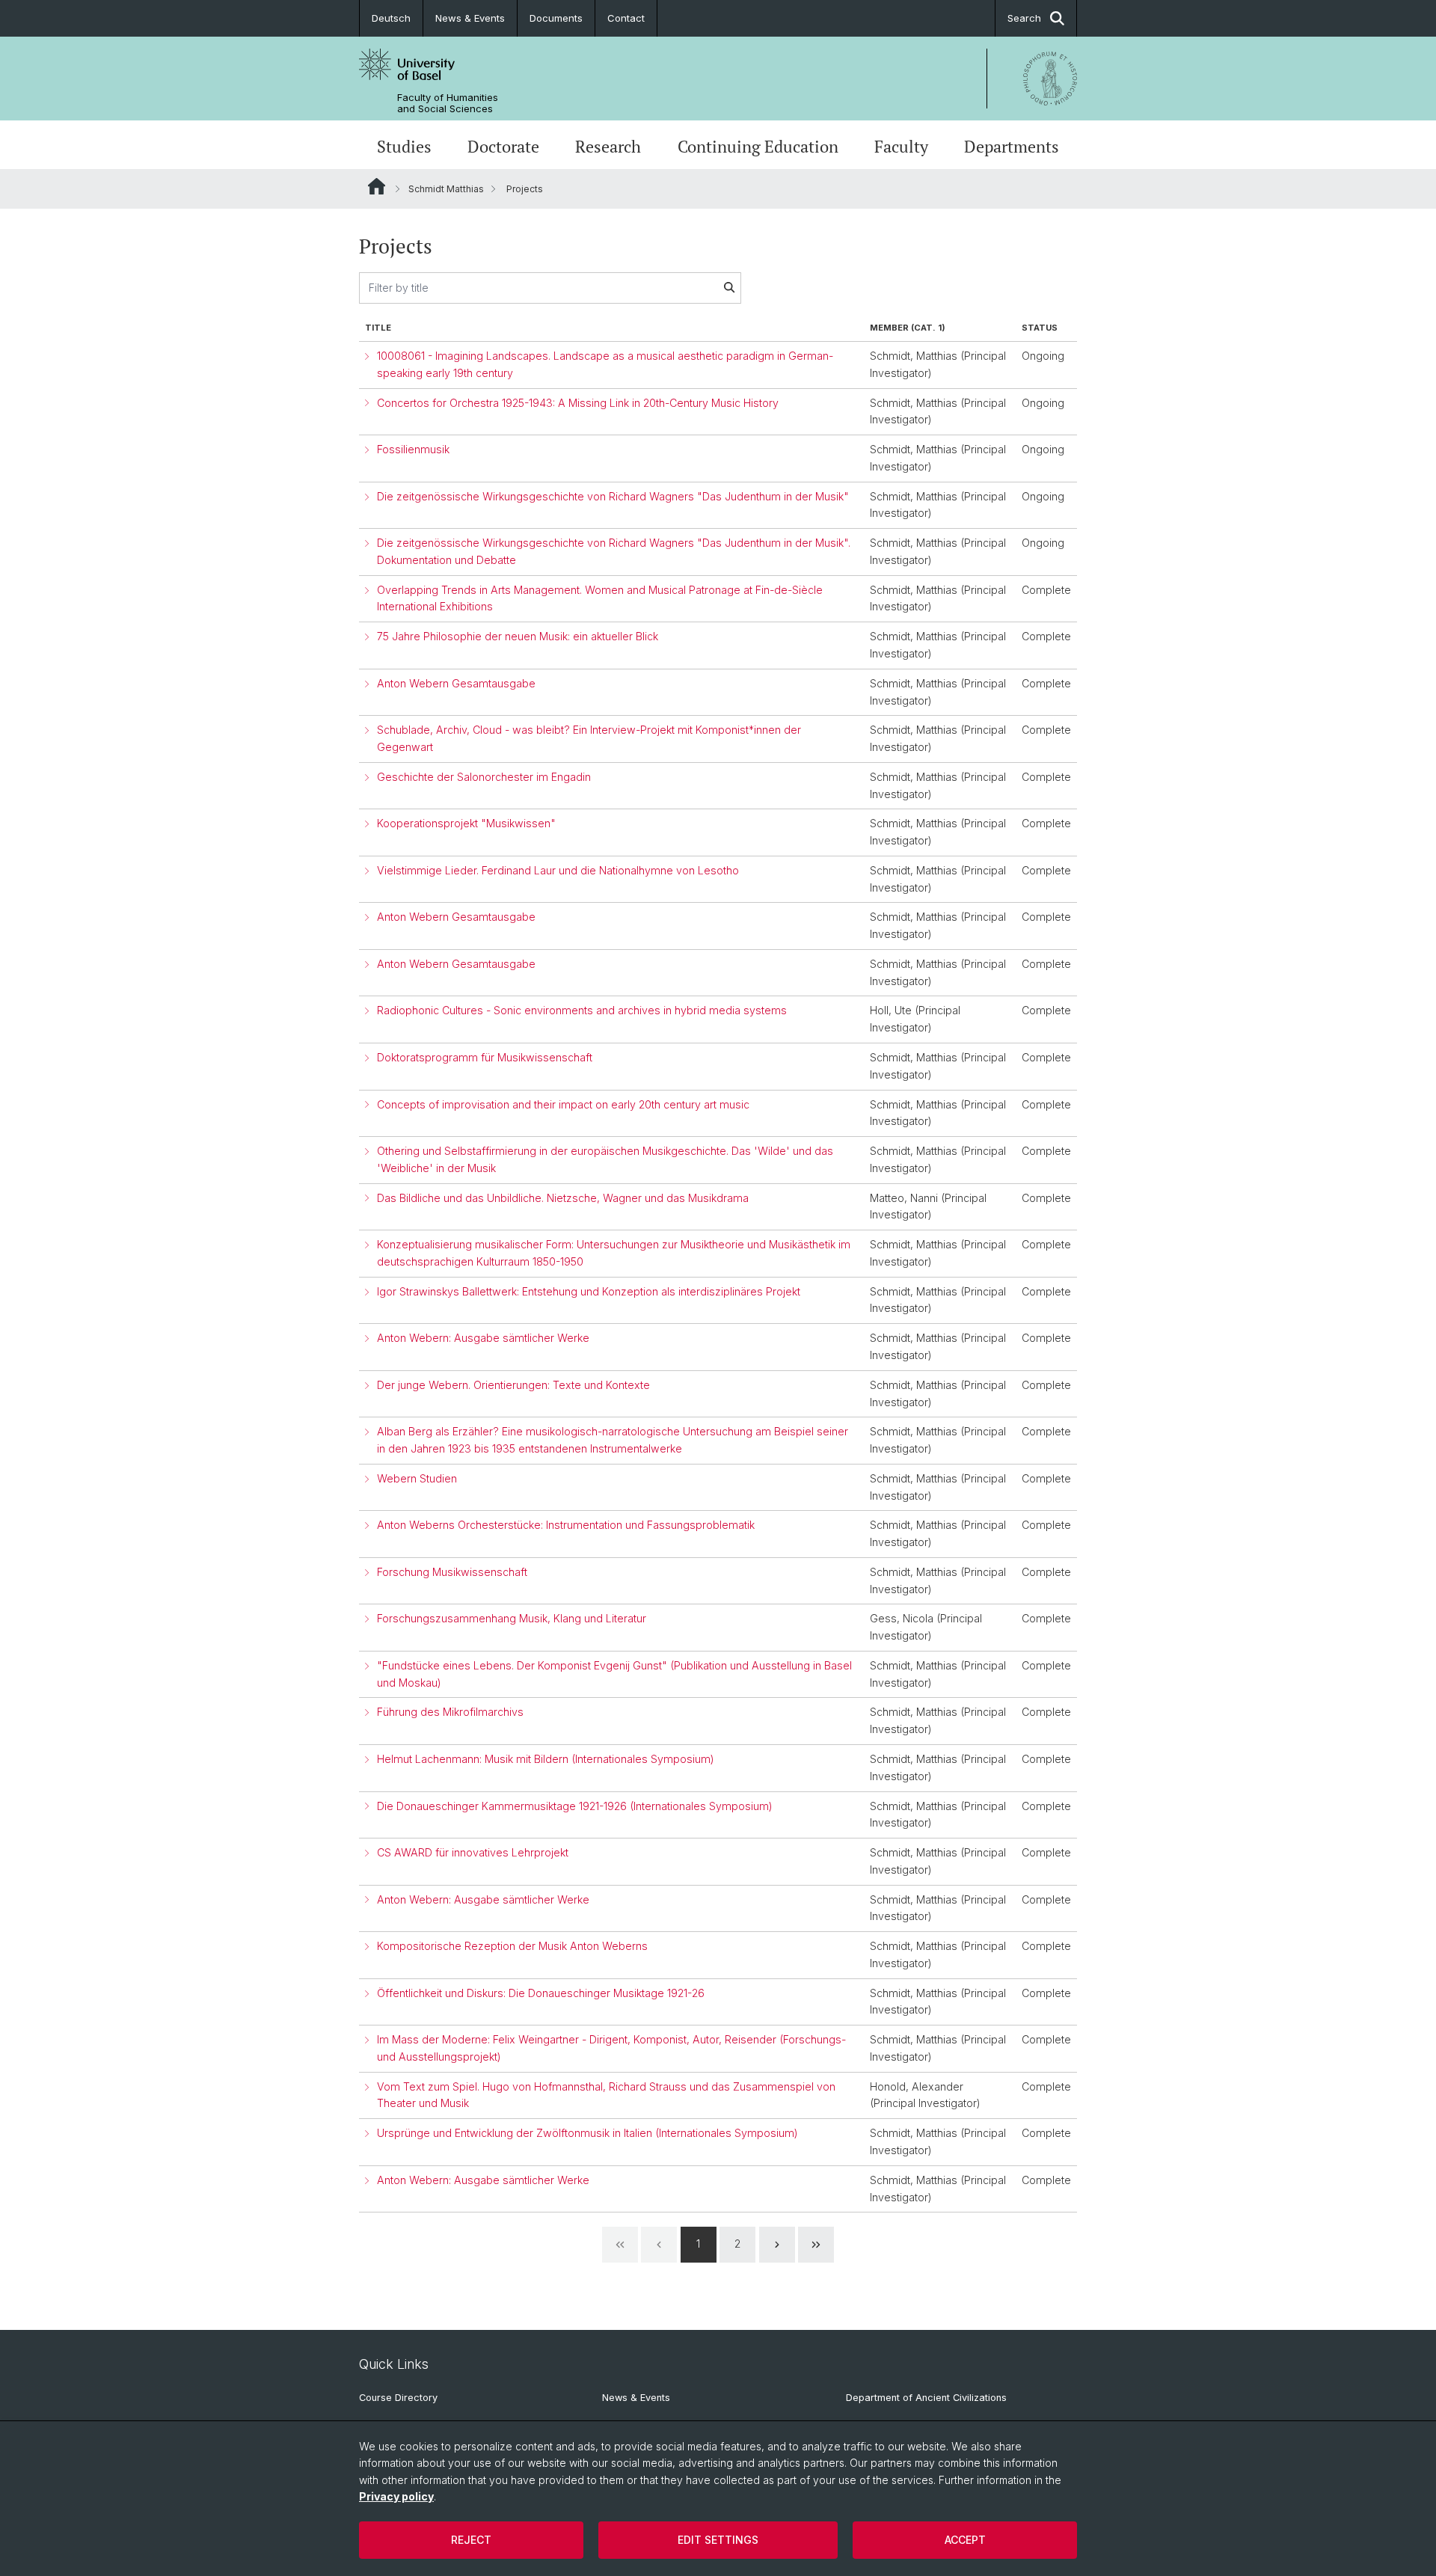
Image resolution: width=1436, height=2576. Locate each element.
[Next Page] (777, 2245)
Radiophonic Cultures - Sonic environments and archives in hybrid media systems (582, 1010)
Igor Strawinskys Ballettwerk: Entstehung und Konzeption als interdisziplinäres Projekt (589, 1291)
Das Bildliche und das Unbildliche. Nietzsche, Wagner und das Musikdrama (563, 1198)
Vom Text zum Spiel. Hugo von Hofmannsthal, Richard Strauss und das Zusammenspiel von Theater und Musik (606, 2095)
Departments (1012, 147)
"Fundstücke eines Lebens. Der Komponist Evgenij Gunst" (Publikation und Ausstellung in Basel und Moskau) (614, 1674)
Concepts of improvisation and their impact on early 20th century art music (563, 1104)
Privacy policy (396, 2496)
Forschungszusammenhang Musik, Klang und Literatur (512, 1618)
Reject (471, 2540)
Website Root (377, 186)
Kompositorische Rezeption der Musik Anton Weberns (512, 1946)
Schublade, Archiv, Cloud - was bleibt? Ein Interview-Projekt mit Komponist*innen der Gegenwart (589, 738)
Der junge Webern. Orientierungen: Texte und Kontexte (513, 1385)
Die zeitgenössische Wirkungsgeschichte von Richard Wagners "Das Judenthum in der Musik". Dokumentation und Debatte (614, 551)
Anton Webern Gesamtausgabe (456, 683)
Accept (965, 2540)
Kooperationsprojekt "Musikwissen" (466, 823)
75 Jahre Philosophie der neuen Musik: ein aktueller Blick (518, 636)
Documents (556, 18)
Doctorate (503, 147)
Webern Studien (417, 1478)
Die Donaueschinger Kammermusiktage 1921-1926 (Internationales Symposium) (575, 1806)
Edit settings (718, 2540)
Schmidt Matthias (446, 189)
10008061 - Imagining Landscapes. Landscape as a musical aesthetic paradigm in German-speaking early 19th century (605, 364)
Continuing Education (758, 147)
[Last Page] (816, 2245)
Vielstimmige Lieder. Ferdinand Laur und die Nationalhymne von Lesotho (558, 870)
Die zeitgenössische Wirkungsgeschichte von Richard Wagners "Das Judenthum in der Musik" (613, 496)
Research (608, 147)
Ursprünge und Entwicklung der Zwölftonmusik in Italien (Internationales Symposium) (587, 2133)
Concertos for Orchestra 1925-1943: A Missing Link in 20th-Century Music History (578, 403)
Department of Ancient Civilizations (926, 2398)
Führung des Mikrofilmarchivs (450, 1712)
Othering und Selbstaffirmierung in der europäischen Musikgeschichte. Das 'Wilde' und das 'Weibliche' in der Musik (605, 1159)
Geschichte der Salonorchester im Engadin (484, 777)
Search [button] (1024, 18)
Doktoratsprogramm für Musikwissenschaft (485, 1057)
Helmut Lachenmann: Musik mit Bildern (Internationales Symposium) (546, 1759)
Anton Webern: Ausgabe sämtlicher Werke (483, 1338)
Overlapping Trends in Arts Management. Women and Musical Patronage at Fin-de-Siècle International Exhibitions (600, 598)
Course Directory (398, 2398)
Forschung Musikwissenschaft (452, 1572)
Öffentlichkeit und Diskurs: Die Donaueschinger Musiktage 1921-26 (541, 1993)
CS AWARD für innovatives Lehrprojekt (473, 1852)
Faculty (901, 147)
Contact (626, 18)
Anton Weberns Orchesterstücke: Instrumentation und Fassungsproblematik (566, 1525)
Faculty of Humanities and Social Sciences (448, 103)
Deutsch (391, 18)
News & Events (470, 18)
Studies (404, 147)
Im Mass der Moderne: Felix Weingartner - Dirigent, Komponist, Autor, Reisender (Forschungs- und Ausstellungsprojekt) (611, 2048)
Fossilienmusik (413, 449)
